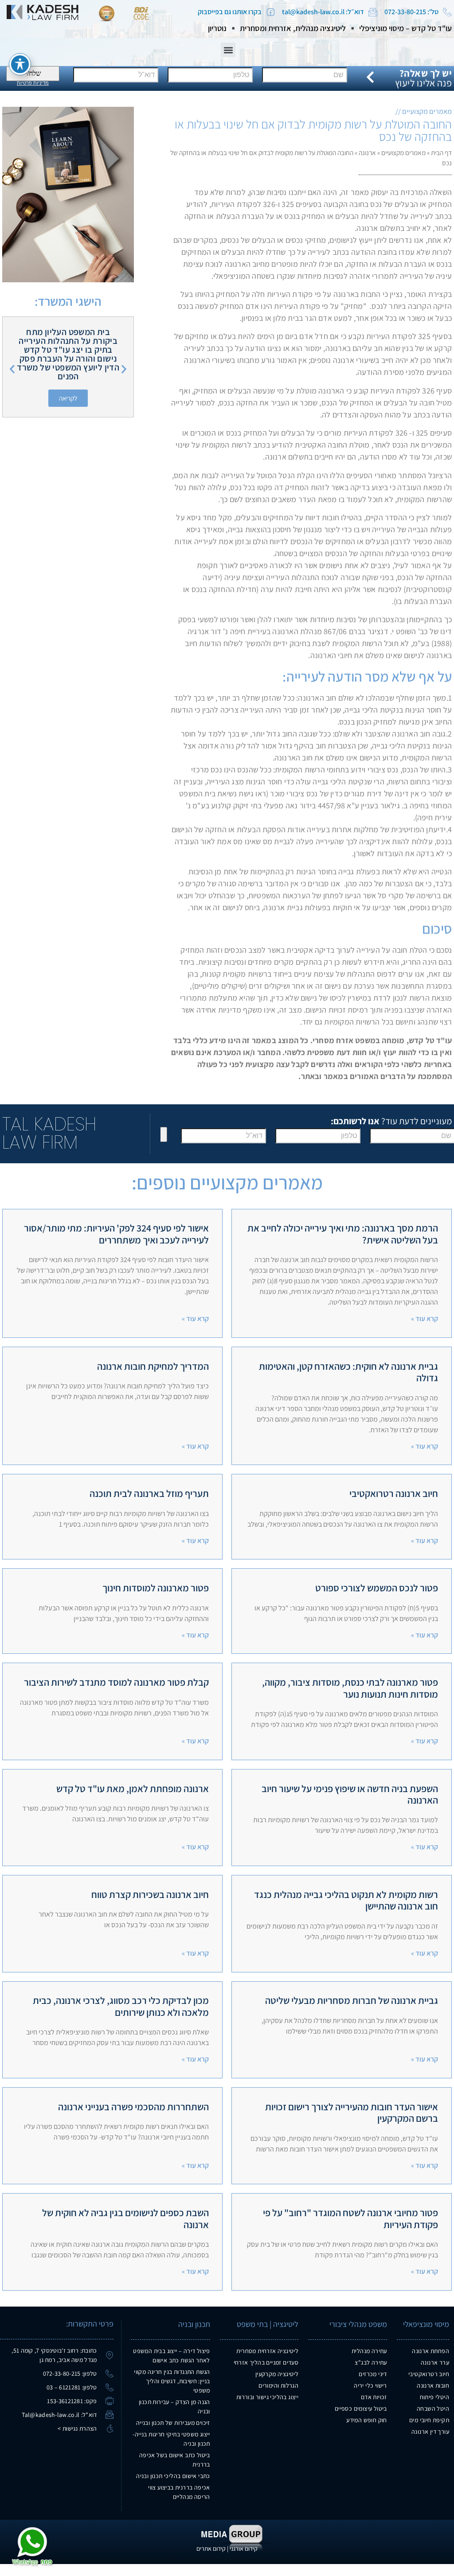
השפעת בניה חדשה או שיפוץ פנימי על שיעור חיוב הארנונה (350, 1794)
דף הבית (441, 152)
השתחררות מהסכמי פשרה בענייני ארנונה (133, 2107)
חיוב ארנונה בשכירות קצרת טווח (150, 1894)
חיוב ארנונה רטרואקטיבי (394, 1493)
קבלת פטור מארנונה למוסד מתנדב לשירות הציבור (116, 1682)
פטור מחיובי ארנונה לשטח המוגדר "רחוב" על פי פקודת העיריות (350, 2218)
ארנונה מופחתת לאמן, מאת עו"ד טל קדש (133, 1789)
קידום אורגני (244, 2549)
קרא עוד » (425, 1319)
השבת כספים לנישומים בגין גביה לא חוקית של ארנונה (125, 2218)
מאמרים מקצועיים (403, 152)
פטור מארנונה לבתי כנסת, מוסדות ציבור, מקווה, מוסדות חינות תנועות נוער (350, 1688)
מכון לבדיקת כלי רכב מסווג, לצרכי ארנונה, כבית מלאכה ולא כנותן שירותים (121, 2006)
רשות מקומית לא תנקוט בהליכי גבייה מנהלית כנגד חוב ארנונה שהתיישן (346, 1900)
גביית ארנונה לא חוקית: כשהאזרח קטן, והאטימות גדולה (348, 1372)
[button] (228, 50)
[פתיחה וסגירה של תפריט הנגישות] (20, 64)
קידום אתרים (211, 2549)
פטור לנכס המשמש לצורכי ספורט (377, 1588)
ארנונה (367, 152)
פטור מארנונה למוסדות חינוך (156, 1588)
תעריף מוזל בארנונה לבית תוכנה (149, 1493)
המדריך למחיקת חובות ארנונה (153, 1366)
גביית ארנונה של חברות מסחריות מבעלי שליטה (352, 2000)
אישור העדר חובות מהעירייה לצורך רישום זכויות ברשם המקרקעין (352, 2112)
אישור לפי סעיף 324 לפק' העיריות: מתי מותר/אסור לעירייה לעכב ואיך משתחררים (116, 1234)
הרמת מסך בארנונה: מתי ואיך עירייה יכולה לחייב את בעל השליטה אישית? (343, 1234)
